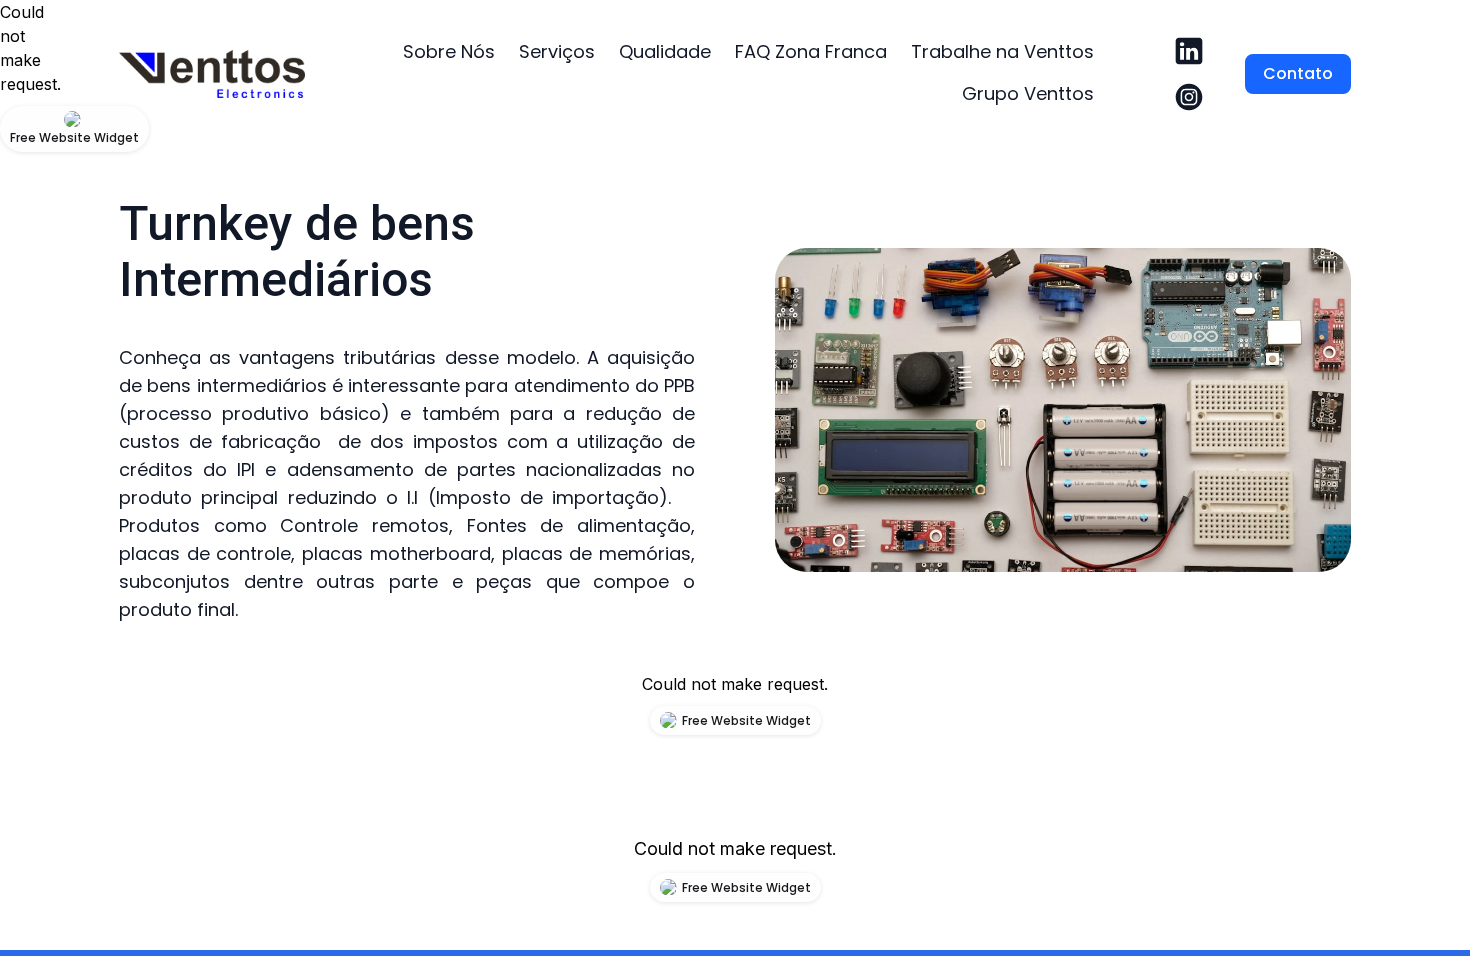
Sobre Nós (449, 51)
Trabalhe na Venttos (1002, 51)
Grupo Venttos (1028, 93)
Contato (1298, 73)
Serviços (557, 51)
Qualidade (665, 51)
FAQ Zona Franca (811, 51)
